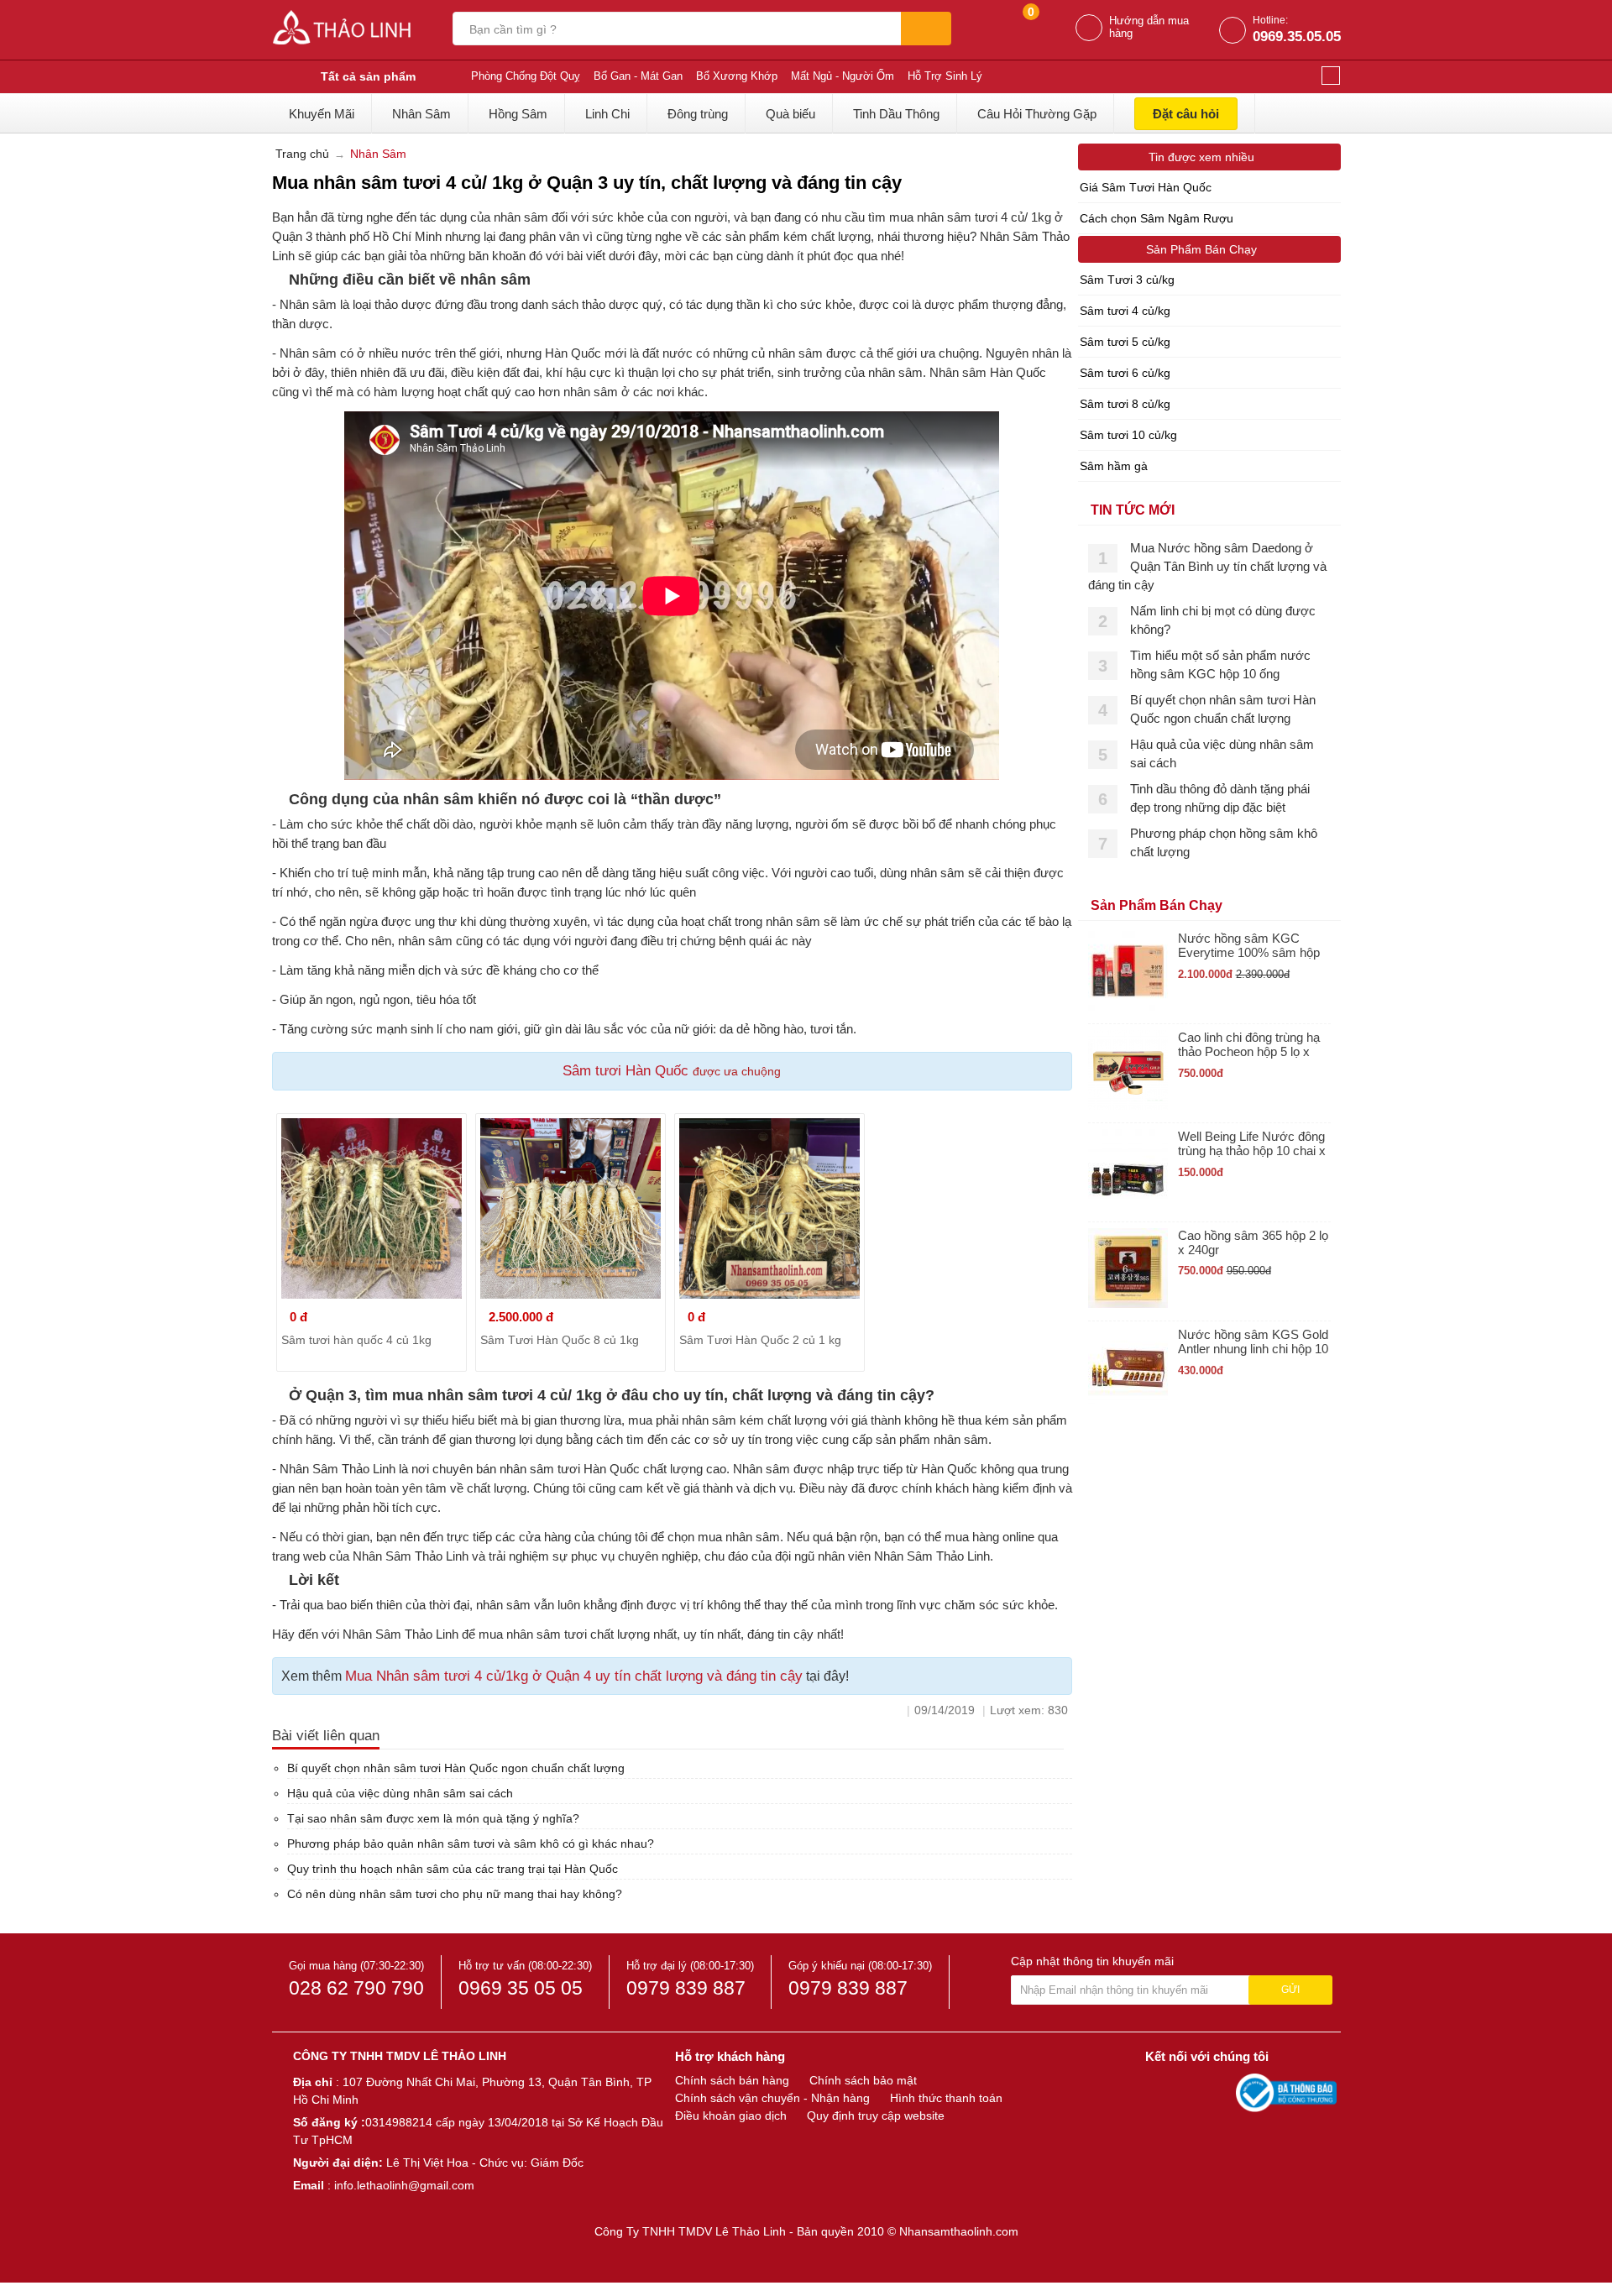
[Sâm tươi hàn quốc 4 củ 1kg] (372, 1208)
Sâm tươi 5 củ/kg (1125, 342)
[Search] (926, 29)
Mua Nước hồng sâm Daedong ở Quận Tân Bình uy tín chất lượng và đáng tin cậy (1207, 566)
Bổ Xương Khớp (737, 76)
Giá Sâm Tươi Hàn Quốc (1146, 187)
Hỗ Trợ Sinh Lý (945, 76)
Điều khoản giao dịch (731, 2116)
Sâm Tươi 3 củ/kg (1127, 280)
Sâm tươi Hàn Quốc (628, 1071)
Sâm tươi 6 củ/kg (1125, 373)
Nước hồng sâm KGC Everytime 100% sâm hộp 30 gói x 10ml (1249, 946)
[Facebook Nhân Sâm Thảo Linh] (1160, 2092)
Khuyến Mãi (322, 114)
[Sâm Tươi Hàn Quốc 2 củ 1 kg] (769, 1208)
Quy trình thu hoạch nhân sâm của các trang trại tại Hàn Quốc (453, 1869)
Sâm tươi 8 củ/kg (1125, 404)
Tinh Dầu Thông (896, 114)
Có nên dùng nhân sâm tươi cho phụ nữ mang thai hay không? (455, 1894)
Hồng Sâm (518, 114)
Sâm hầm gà (1114, 466)
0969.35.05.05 (1297, 37)
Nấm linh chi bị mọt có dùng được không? (1223, 620)
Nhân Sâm (421, 114)
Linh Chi (607, 114)
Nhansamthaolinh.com (959, 2231)
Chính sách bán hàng (732, 2080)
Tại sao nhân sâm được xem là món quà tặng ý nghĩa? (433, 1818)
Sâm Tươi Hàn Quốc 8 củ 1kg (560, 1340)
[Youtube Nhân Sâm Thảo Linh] (1191, 2092)
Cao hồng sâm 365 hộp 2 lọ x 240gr (1253, 1242)
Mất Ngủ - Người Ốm (843, 76)
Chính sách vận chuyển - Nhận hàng (772, 2098)
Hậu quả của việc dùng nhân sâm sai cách (400, 1793)
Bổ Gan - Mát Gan (638, 76)
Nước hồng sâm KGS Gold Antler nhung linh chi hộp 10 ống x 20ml (1253, 1342)
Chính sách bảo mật (863, 2080)
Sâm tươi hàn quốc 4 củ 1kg (356, 1340)
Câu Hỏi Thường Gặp (1037, 114)
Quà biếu (790, 114)
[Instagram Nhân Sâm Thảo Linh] (1219, 2092)
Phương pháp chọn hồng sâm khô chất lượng (1224, 842)
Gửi (1290, 1990)
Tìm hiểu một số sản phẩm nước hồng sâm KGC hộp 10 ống (1220, 664)
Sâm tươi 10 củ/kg (1128, 435)
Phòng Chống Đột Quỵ (526, 76)
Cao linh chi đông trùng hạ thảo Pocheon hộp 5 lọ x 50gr (1249, 1045)
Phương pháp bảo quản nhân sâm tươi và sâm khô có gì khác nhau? (471, 1844)
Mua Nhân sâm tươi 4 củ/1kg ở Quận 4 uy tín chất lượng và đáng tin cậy (574, 1676)
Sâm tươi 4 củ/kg (1125, 311)
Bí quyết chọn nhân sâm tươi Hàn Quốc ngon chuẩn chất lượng (456, 1768)
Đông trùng (698, 114)
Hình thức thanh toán (946, 2098)
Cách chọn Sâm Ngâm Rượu (1157, 218)
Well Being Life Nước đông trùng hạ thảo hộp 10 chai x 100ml (1252, 1144)
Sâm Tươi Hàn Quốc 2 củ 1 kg (760, 1340)
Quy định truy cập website (876, 2116)
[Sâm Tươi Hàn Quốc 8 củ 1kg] (570, 1208)
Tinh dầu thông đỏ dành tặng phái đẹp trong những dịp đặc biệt (1220, 798)
